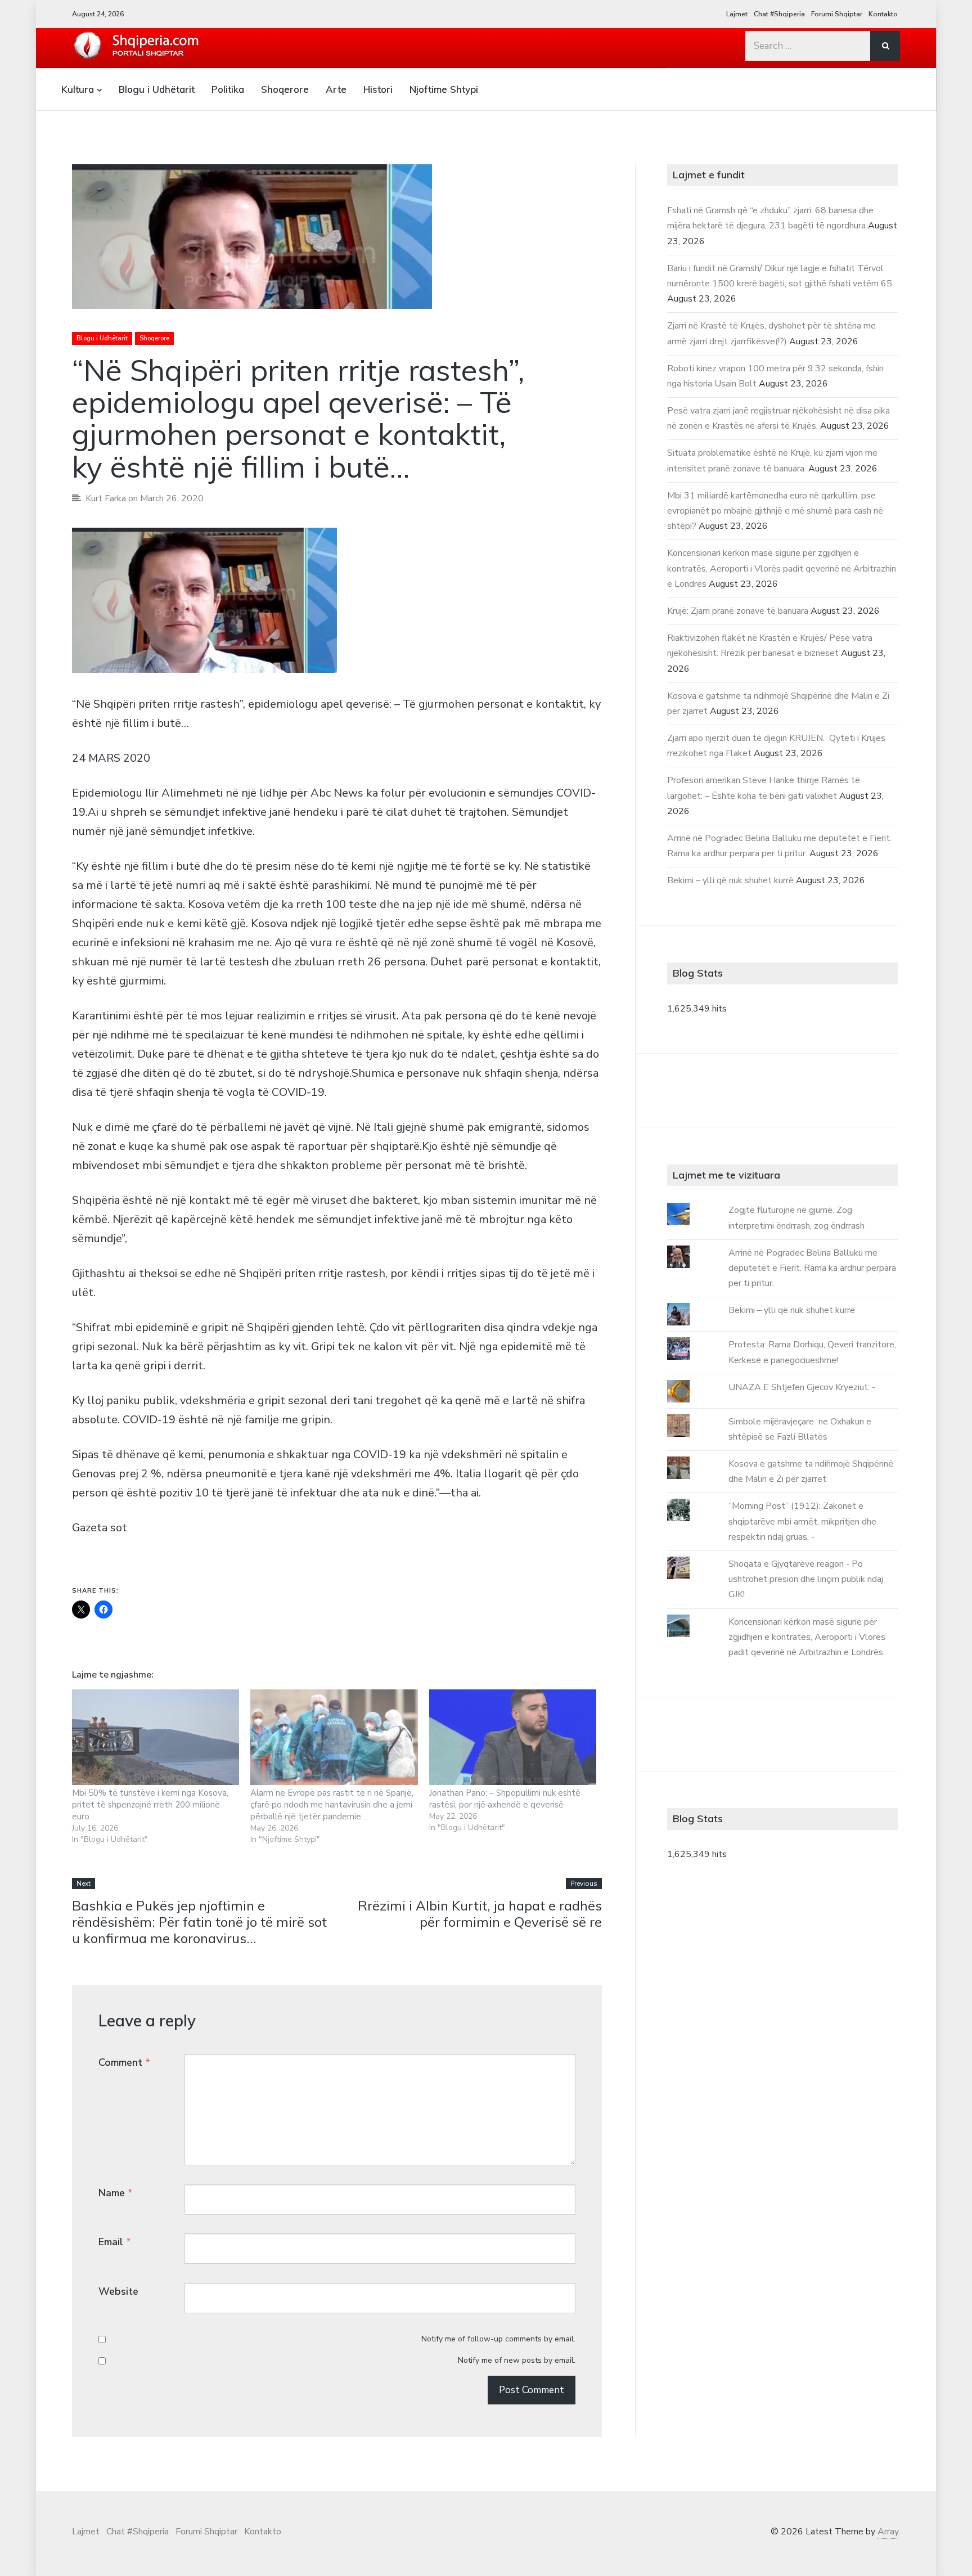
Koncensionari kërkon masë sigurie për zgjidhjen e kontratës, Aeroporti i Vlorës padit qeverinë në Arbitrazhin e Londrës (782, 568)
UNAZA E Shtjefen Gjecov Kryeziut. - (802, 1387)
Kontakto (883, 14)
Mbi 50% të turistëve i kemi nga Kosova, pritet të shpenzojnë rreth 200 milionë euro (150, 1805)
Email (115, 2242)
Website (118, 2291)
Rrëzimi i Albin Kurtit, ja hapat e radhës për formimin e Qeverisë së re (480, 1914)
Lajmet (737, 14)
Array (888, 2532)
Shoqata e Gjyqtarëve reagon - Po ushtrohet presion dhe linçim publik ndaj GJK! (806, 1579)
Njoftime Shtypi (444, 89)
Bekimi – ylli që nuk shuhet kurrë (730, 880)
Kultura (78, 89)
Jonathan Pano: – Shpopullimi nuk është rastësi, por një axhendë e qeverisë (505, 1799)
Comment (124, 2062)
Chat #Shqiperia (779, 14)
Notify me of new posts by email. (517, 2360)
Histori (378, 89)
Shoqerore (285, 89)
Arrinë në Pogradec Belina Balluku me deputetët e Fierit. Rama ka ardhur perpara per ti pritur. (812, 1268)
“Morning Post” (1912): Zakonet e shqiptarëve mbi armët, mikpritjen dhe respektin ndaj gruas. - (802, 1521)
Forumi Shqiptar (837, 14)
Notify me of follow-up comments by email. (498, 2339)
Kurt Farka (106, 498)
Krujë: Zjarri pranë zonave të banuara (738, 611)
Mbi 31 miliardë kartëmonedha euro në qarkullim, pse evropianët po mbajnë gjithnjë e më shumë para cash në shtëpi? (775, 511)
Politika (228, 89)
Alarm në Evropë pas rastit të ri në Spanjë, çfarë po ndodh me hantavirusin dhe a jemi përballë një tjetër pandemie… (332, 1805)
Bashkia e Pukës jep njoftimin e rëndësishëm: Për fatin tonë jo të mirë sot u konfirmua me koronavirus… (199, 1922)
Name (116, 2193)
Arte (336, 89)
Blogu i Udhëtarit (157, 89)
